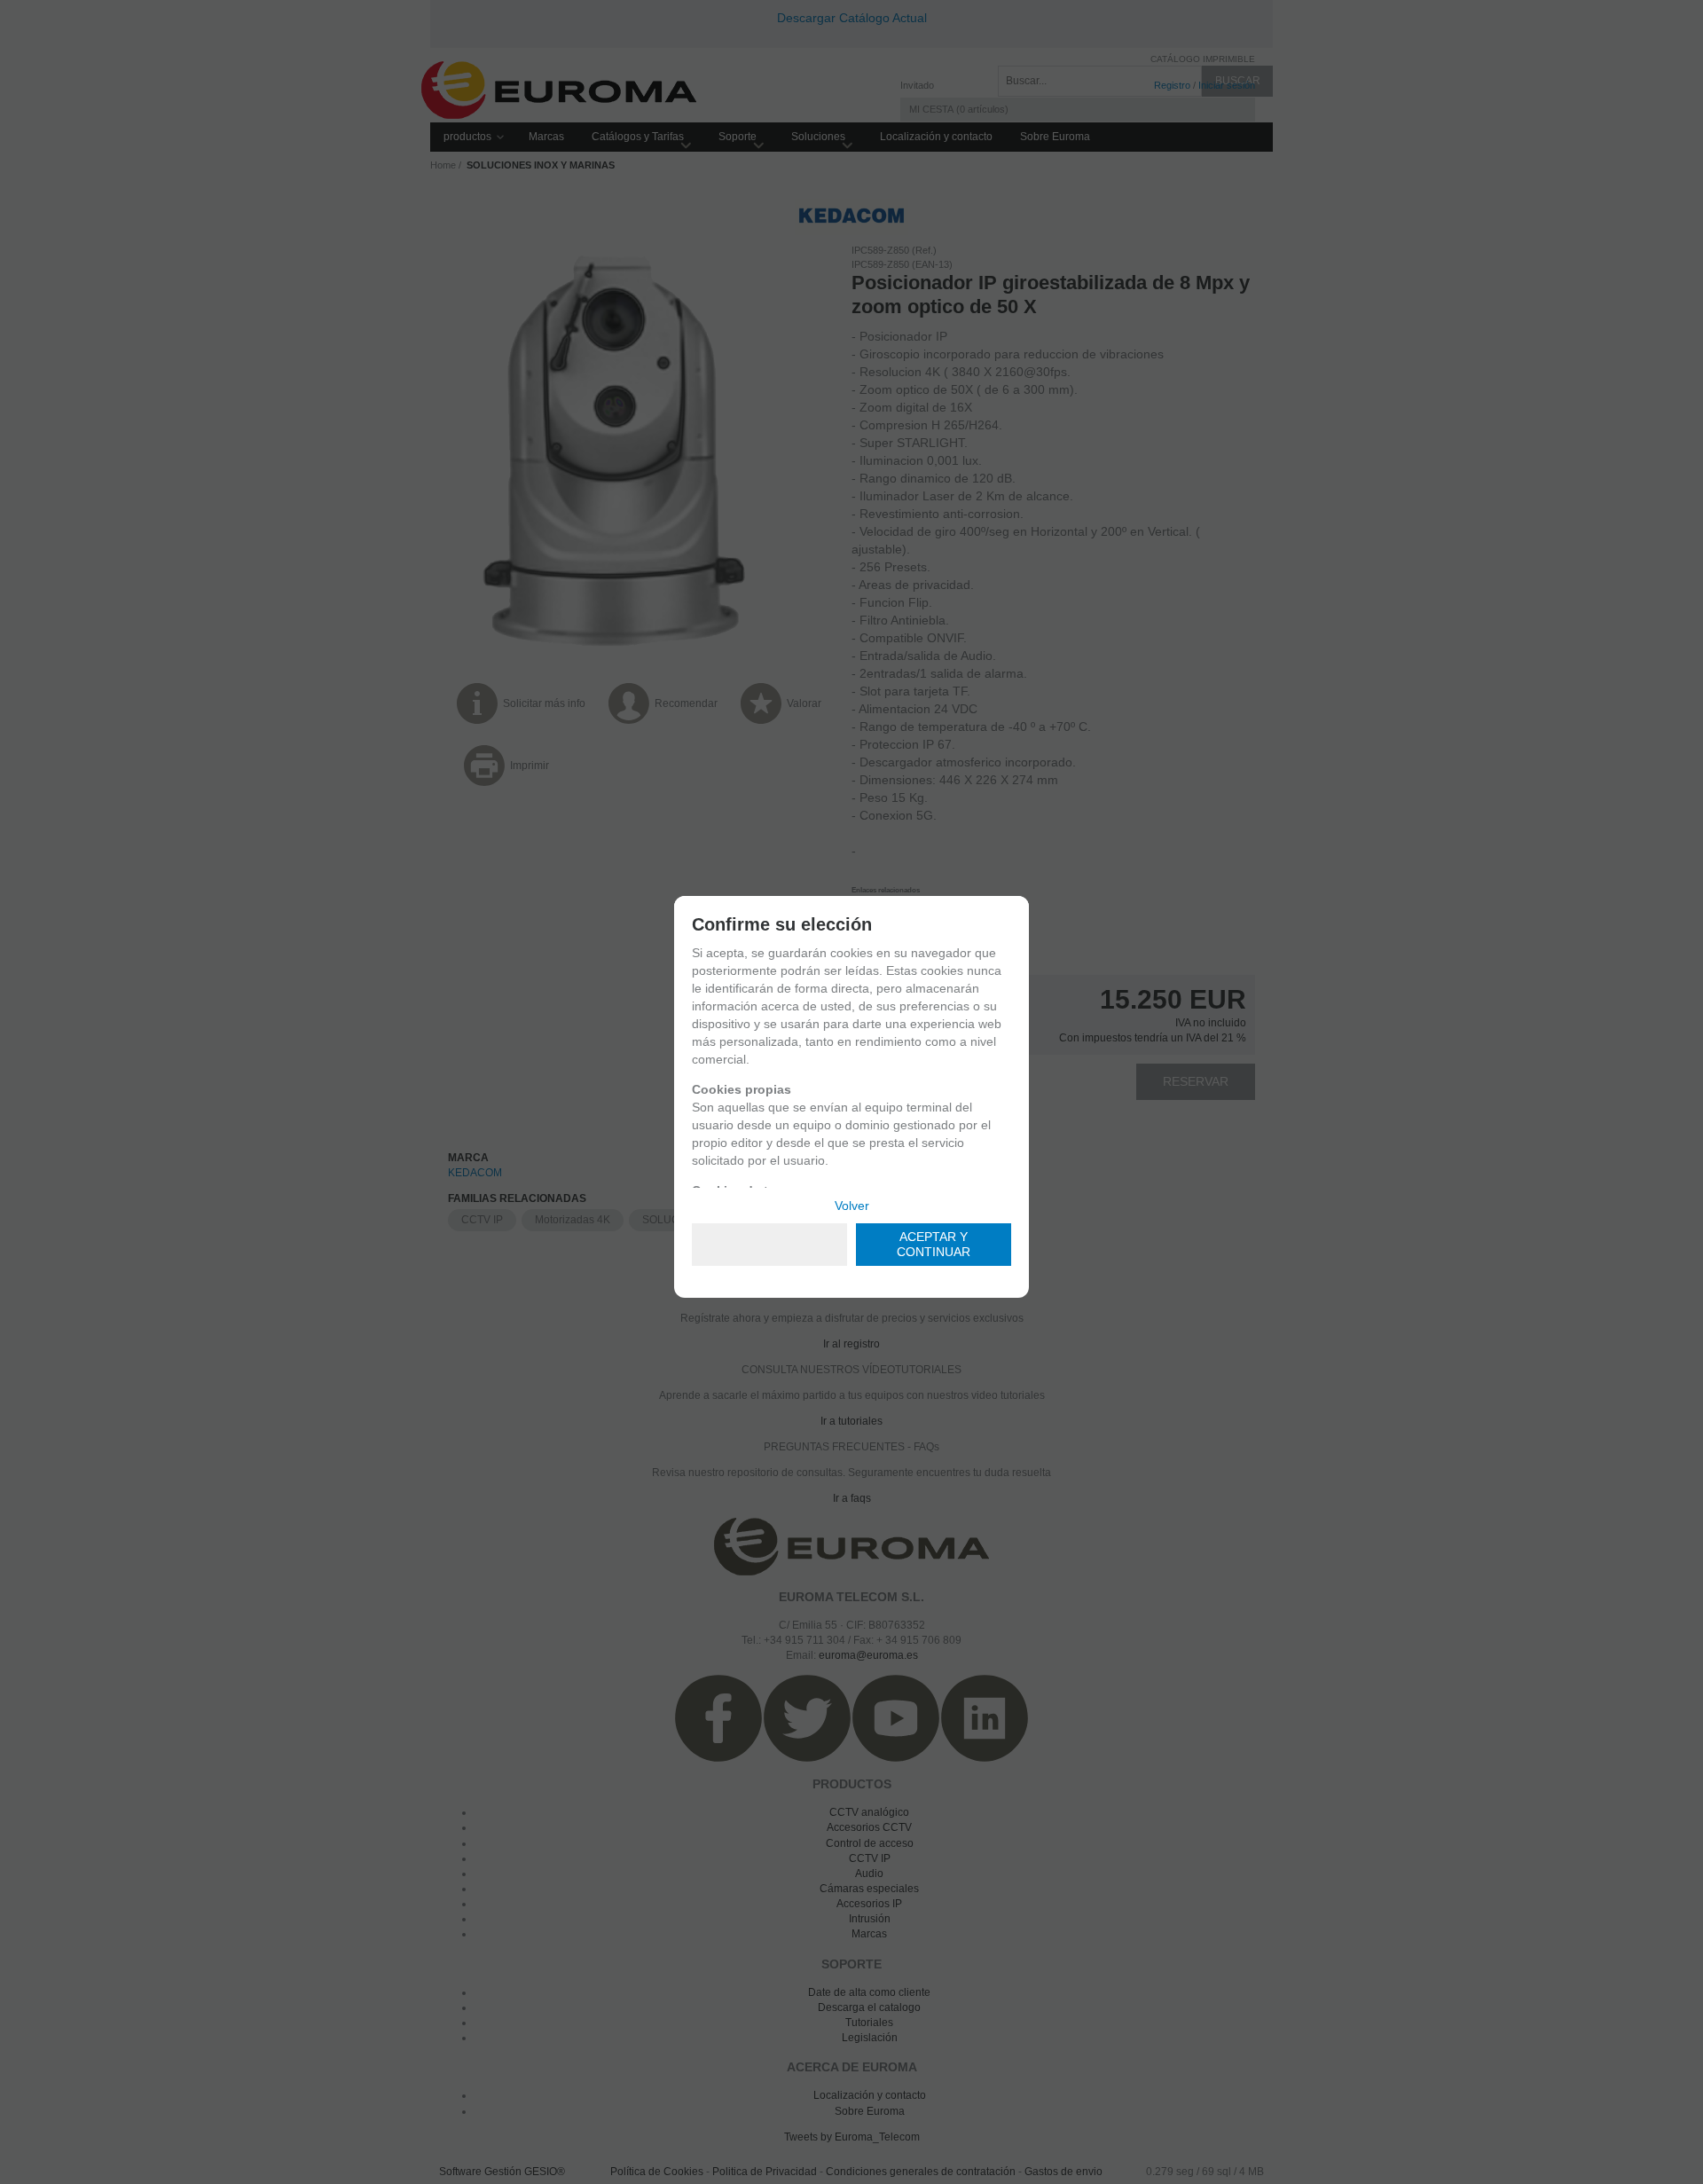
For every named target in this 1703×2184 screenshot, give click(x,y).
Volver (852, 1206)
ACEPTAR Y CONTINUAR (934, 1244)
